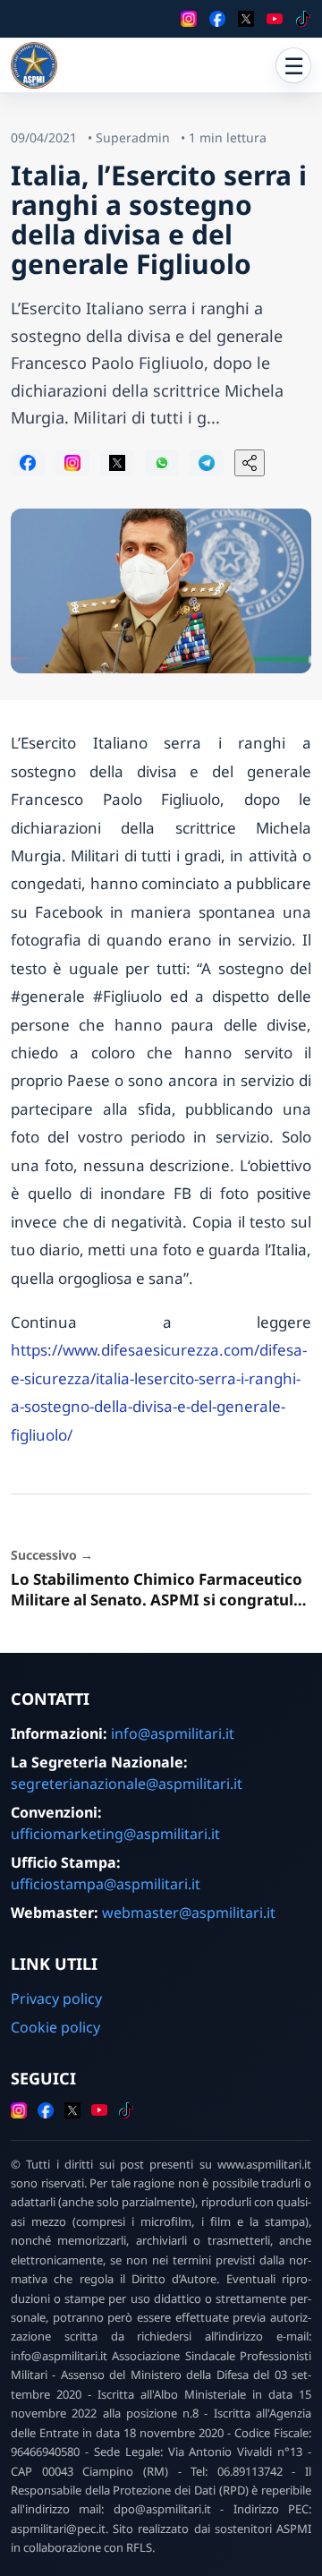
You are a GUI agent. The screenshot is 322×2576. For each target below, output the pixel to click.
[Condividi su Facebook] (28, 463)
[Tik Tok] (303, 19)
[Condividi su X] (117, 463)
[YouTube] (275, 19)
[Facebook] (217, 19)
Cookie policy (55, 2027)
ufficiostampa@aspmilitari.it (106, 1884)
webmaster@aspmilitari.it (189, 1913)
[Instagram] (189, 19)
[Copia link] (250, 463)
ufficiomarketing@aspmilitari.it (115, 1834)
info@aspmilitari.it (173, 1733)
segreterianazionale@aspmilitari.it (127, 1784)
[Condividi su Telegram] (207, 463)
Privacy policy (56, 1998)
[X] (246, 19)
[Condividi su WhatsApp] (162, 463)
